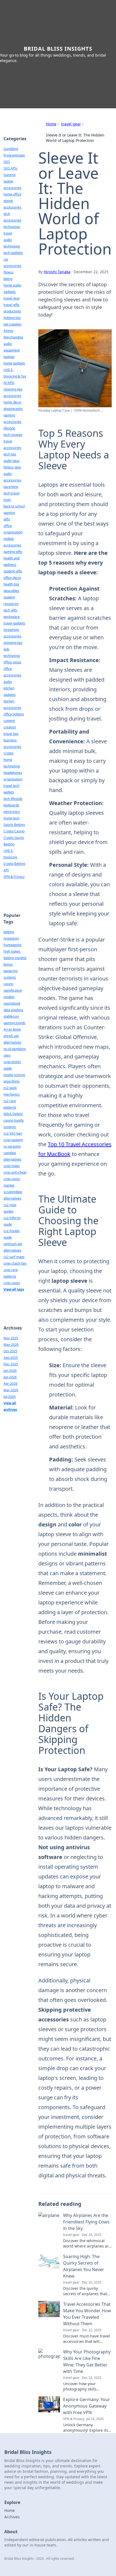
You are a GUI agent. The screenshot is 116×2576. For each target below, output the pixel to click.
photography (13, 409)
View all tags (14, 1289)
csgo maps (12, 1166)
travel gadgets (14, 623)
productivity (12, 311)
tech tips (10, 454)
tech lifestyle (13, 799)
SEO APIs (10, 168)
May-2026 (11, 1345)
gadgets (10, 292)
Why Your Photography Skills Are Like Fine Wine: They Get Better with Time (87, 2362)
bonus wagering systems (11, 971)
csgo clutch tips (15, 1263)
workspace (12, 617)
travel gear (71, 124)
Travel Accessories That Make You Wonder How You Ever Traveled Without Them (87, 2314)
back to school (14, 506)
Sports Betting (14, 825)
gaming (9, 513)
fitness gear (12, 467)
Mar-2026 (11, 1390)
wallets (9, 792)
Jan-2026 (10, 1371)
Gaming (9, 175)
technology (12, 227)
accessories (12, 396)
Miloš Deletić (13, 1114)
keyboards (11, 805)
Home (51, 124)
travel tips (11, 734)
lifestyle (9, 428)
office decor (12, 578)
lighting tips (12, 318)
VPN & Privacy (14, 877)
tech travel (11, 493)
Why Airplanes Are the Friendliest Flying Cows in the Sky (86, 2222)
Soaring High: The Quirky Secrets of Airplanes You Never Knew (84, 2266)
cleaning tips (13, 389)
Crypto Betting (14, 864)
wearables (11, 591)
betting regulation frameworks (13, 938)
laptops (9, 357)
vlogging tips (13, 643)
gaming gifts (13, 552)
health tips (11, 584)
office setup (12, 662)
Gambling (11, 149)
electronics (12, 812)
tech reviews (13, 435)
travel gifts (11, 305)
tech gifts (10, 610)
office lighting (14, 714)
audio (8, 682)
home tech (11, 818)
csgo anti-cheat (15, 1172)
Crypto (8, 753)
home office (12, 194)
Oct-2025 (10, 1351)
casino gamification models (13, 990)
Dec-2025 (11, 1364)
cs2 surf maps (14, 1257)
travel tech (11, 786)
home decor (13, 402)
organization (13, 779)
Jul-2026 (10, 1397)
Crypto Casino (14, 831)
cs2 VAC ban (13, 1133)
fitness (8, 272)
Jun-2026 (10, 1377)
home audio (12, 285)
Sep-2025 (11, 1358)
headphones (13, 773)
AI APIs (9, 383)
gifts (7, 519)
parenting (11, 487)
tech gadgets (13, 253)
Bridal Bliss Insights (58, 49)
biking (8, 279)
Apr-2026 (11, 1384)
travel (8, 233)
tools (7, 500)
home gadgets (14, 363)
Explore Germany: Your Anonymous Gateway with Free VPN (87, 2406)
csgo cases (12, 1283)
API (6, 870)
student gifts (13, 571)
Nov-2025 (11, 1338)
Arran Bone (12, 1029)
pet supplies (13, 324)
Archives (12, 2517)
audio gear (12, 461)
